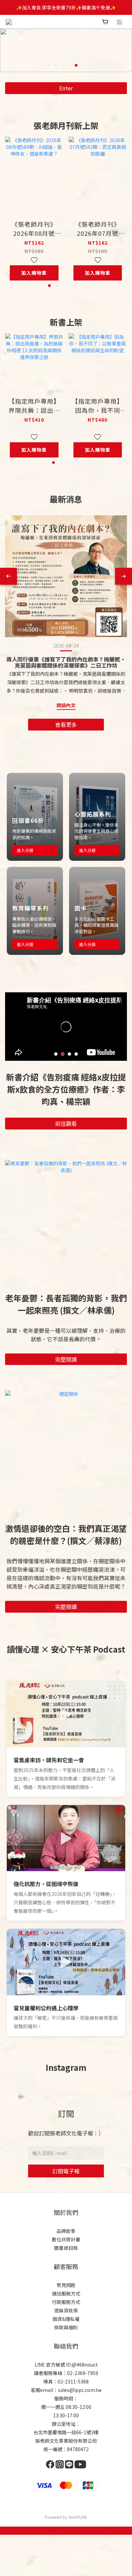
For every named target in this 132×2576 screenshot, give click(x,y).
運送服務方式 (66, 2293)
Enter (66, 88)
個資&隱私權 (66, 2319)
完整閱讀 (66, 1359)
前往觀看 (66, 1123)
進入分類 (25, 850)
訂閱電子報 (66, 2171)
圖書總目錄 (66, 2248)
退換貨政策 (66, 2310)
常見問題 (66, 2285)
